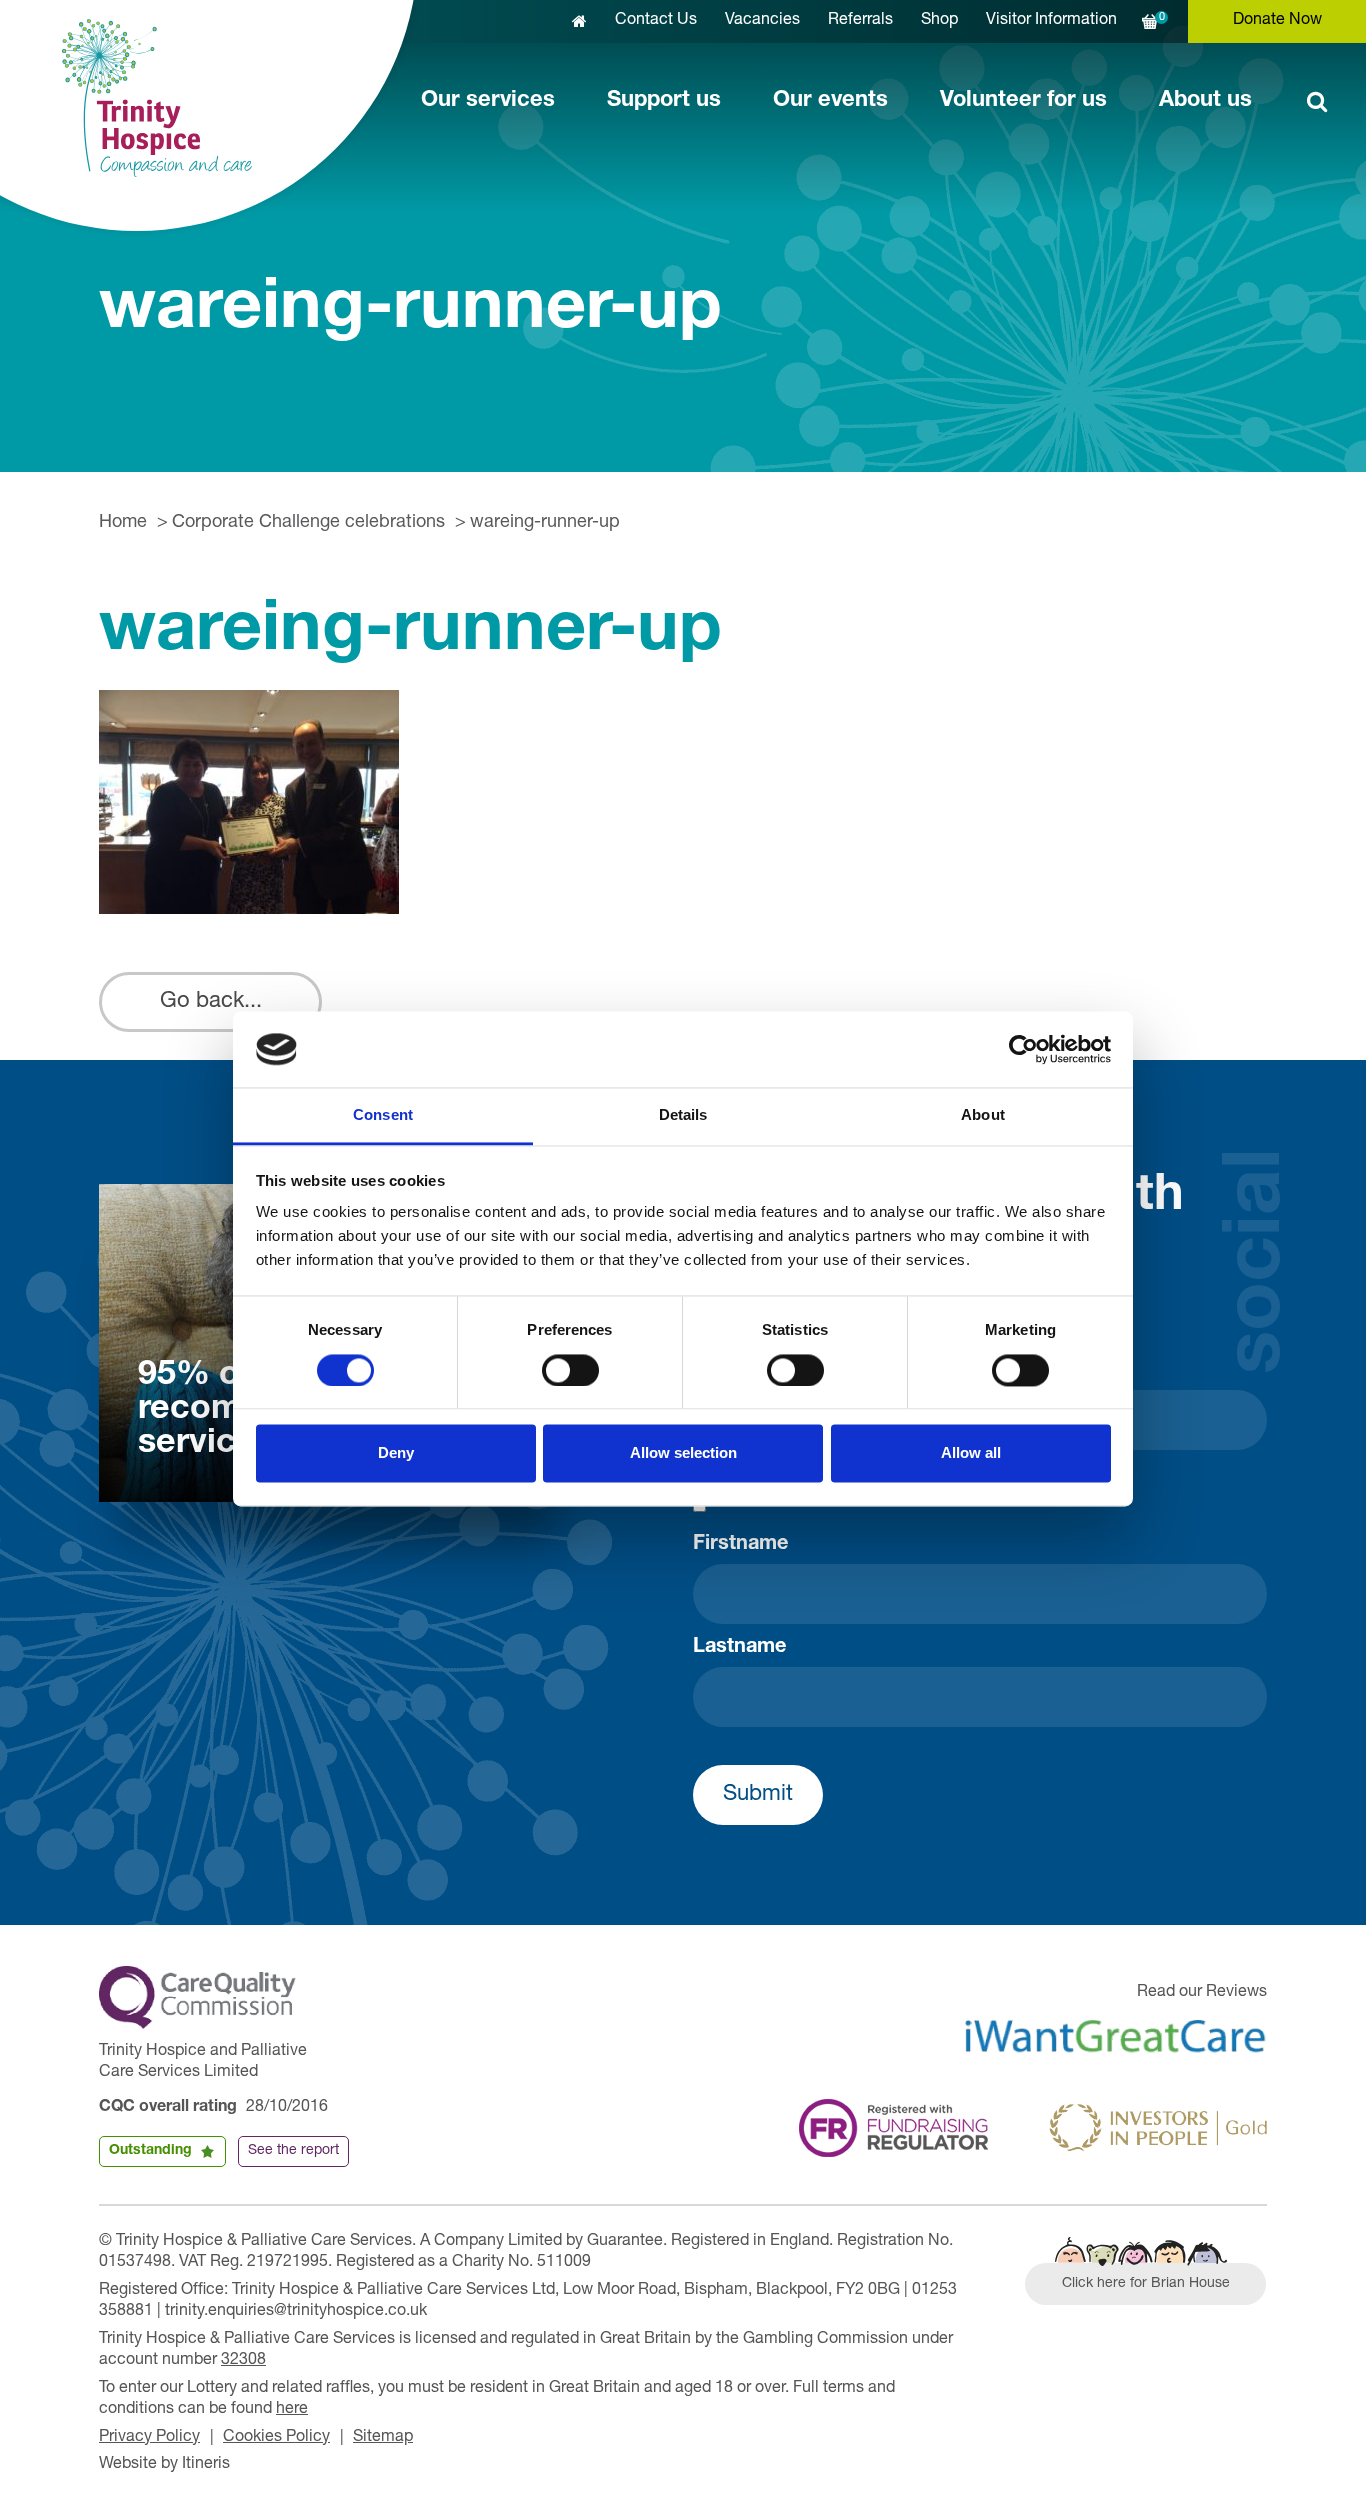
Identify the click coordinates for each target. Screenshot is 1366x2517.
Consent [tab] (383, 1115)
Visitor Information (1051, 21)
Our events (830, 101)
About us (1205, 101)
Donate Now (1277, 21)
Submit (758, 1795)
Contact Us (656, 21)
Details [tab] (683, 1115)
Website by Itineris (164, 2465)
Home (123, 523)
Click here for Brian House (1146, 2284)
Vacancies (762, 21)
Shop (939, 21)
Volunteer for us (1023, 101)
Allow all (971, 1453)
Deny (396, 1453)
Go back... (211, 1002)
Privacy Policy (149, 2438)
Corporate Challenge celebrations (308, 523)
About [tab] (983, 1115)
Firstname (740, 1545)
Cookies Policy (276, 2438)
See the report (293, 2151)
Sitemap (383, 2438)
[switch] (570, 1370)
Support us (664, 101)
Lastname (739, 1648)
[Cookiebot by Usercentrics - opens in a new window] (1023, 1049)
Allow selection (683, 1453)
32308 (243, 2361)
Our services (488, 101)
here (292, 2410)
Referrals (860, 21)
